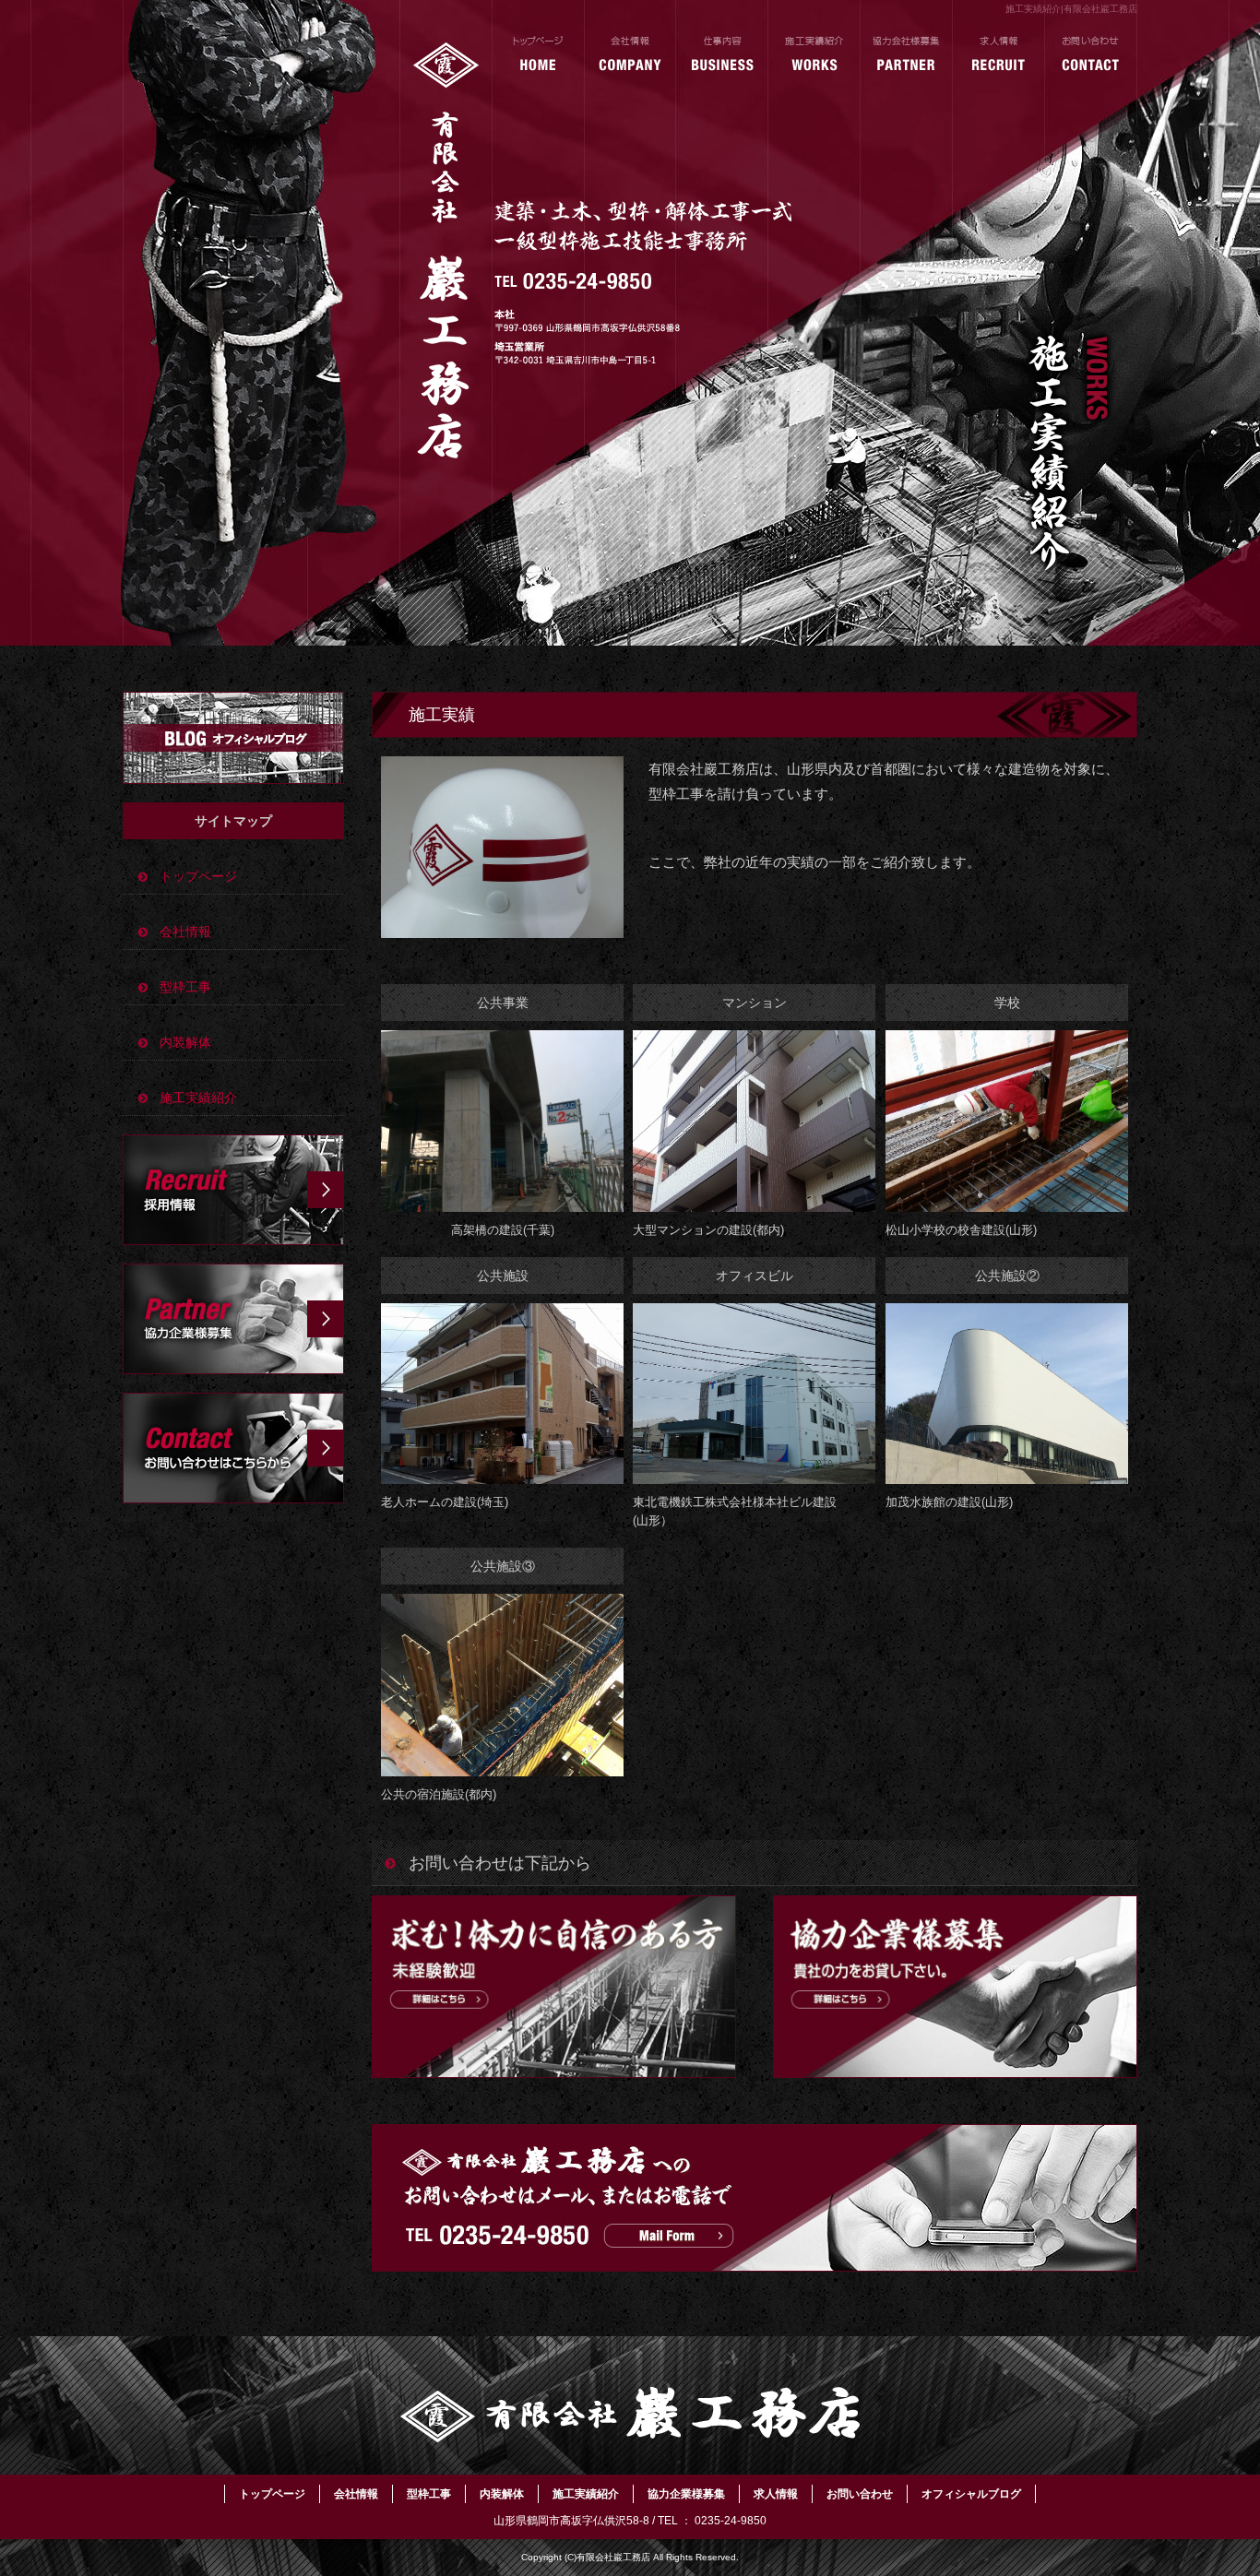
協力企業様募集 (907, 55)
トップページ (538, 55)
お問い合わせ (1091, 55)
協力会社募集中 (233, 1319)
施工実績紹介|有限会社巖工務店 (1071, 9)
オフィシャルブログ (233, 738)
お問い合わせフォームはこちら (233, 1448)
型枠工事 (185, 987)
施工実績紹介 (814, 55)
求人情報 (999, 55)
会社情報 (630, 55)
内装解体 (185, 1042)
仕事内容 (722, 55)
